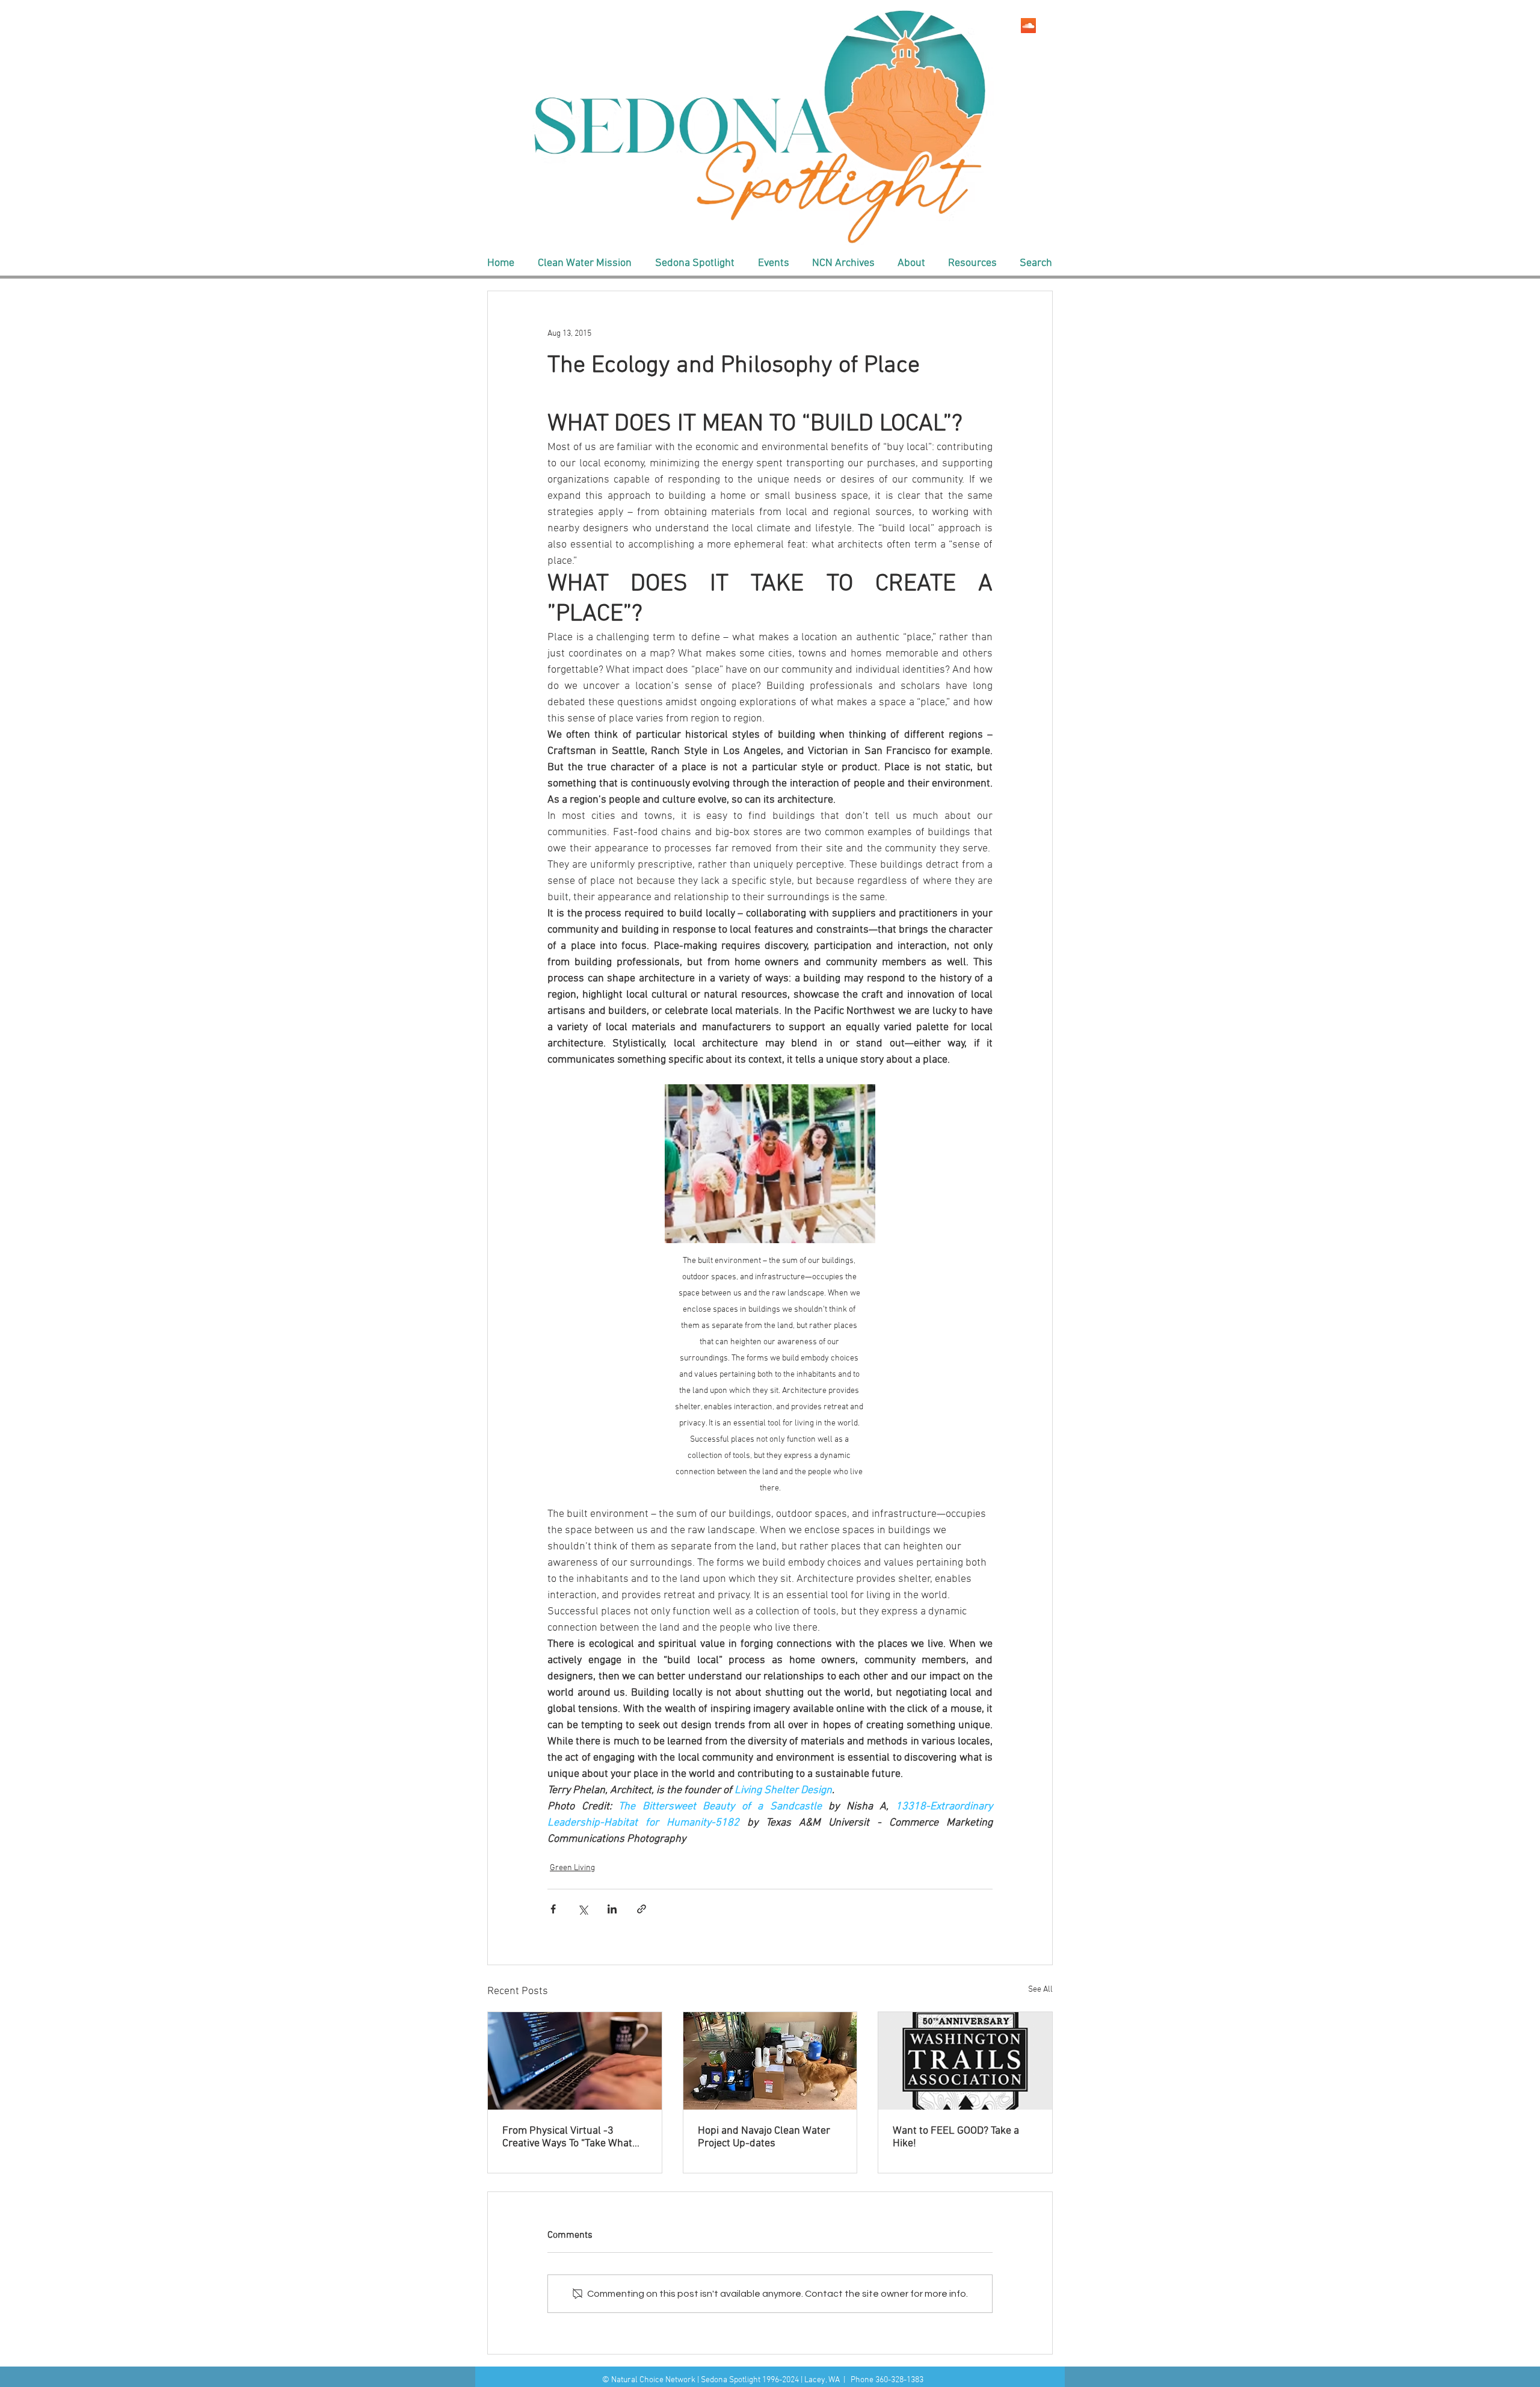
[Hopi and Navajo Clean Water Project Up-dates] (770, 2061)
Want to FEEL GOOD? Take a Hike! (956, 2137)
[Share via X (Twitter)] (583, 1909)
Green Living (572, 1868)
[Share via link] (642, 1909)
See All (1040, 1990)
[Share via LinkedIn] (612, 1909)
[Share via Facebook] (553, 1909)
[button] (584, 264)
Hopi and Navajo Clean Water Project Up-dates (764, 2137)
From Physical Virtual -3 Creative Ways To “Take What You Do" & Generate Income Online (567, 2137)
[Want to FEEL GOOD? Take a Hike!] (965, 2061)
